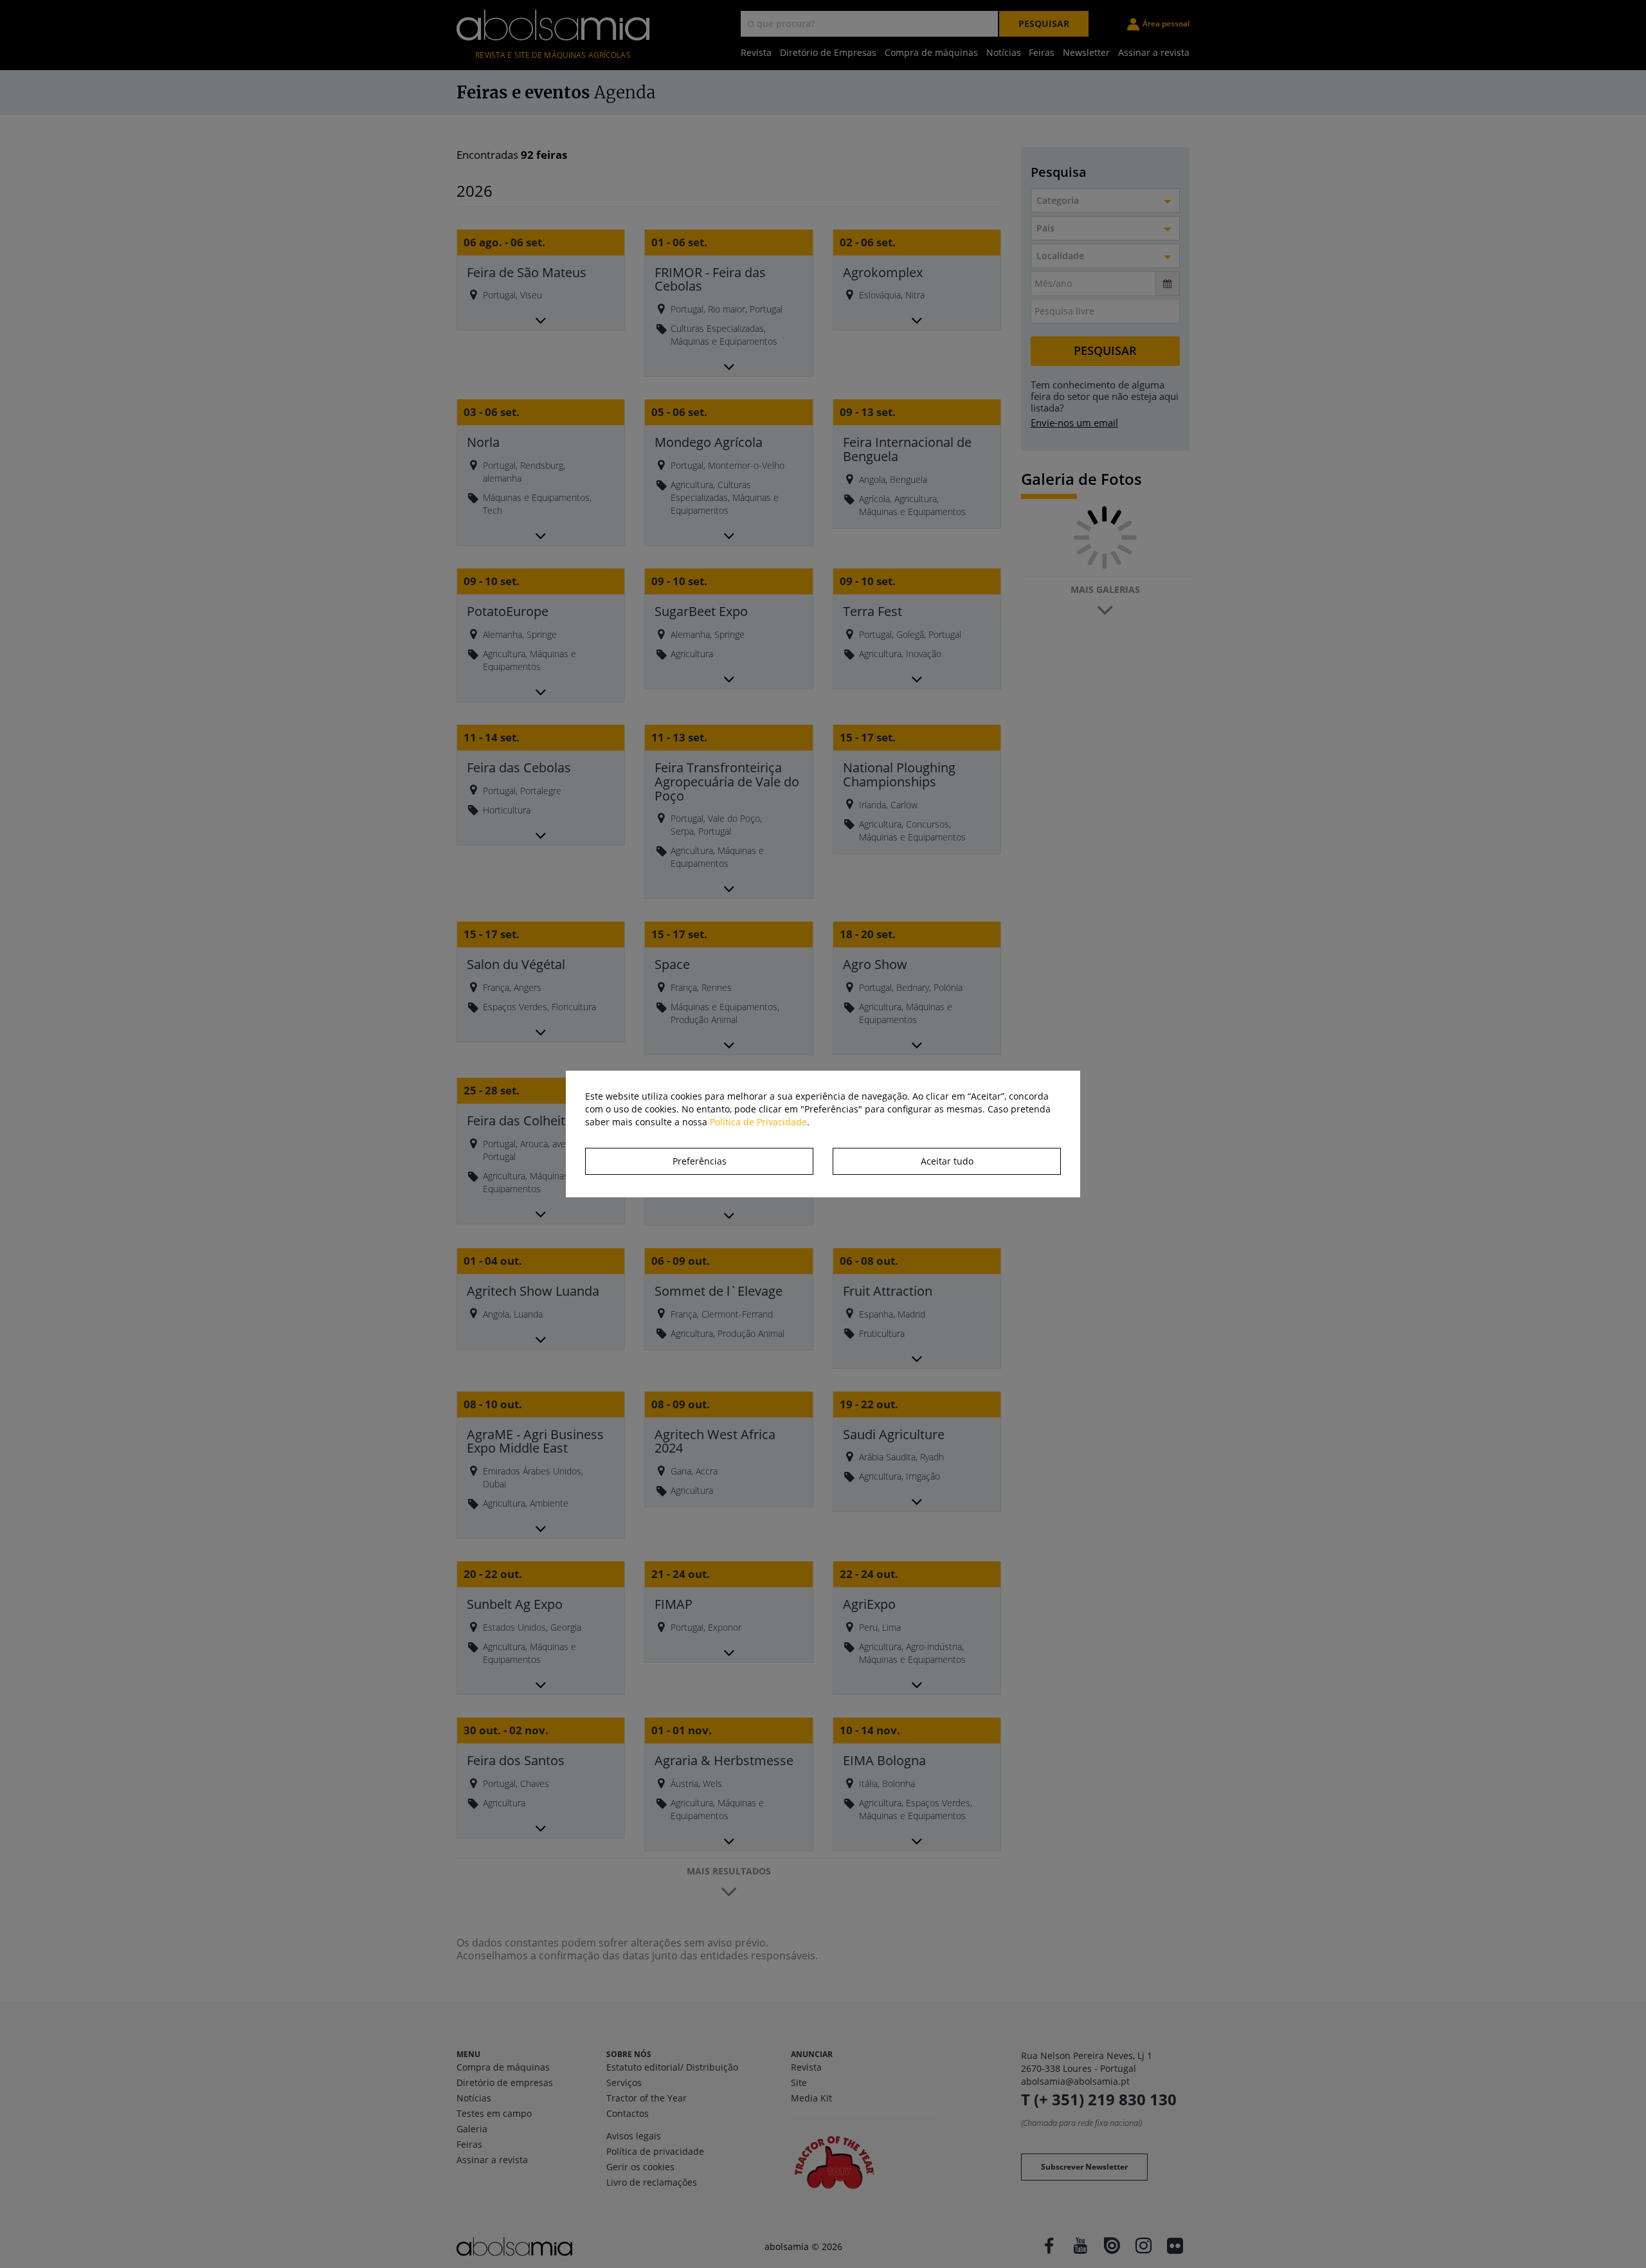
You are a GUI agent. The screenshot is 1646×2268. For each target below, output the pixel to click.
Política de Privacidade (758, 1122)
